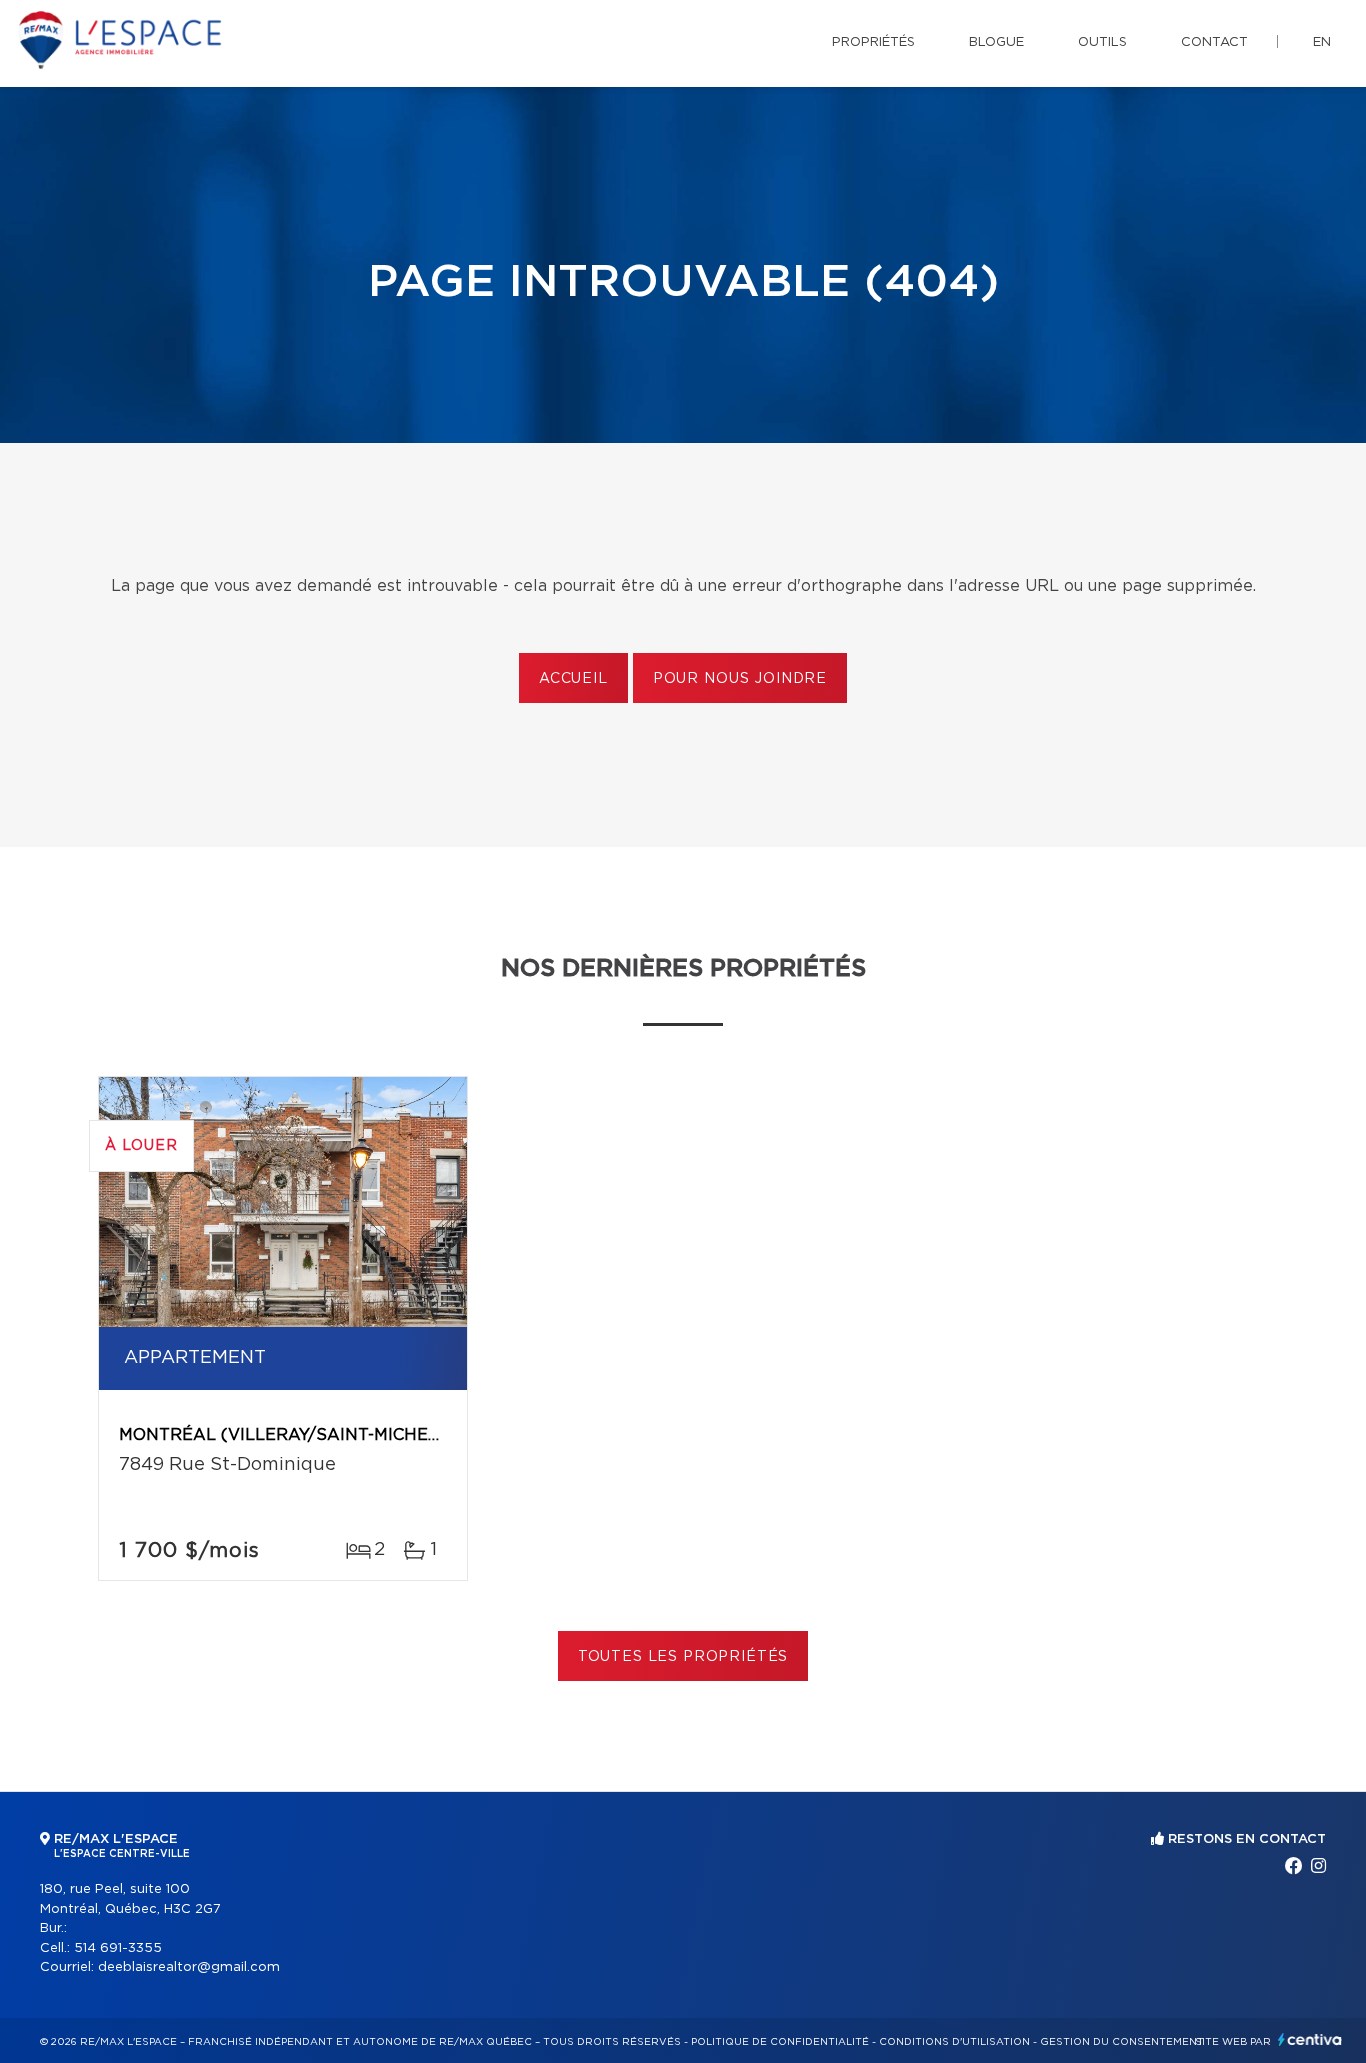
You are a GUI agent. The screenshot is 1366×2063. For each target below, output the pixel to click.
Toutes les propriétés (683, 1657)
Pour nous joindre (740, 679)
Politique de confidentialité (780, 2042)
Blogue (996, 42)
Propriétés (873, 42)
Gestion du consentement (1122, 2042)
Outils (1102, 42)
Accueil (573, 679)
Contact (1214, 42)
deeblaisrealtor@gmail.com (189, 1967)
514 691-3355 (118, 1948)
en (1322, 42)
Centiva (1310, 2039)
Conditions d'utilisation (954, 2042)
